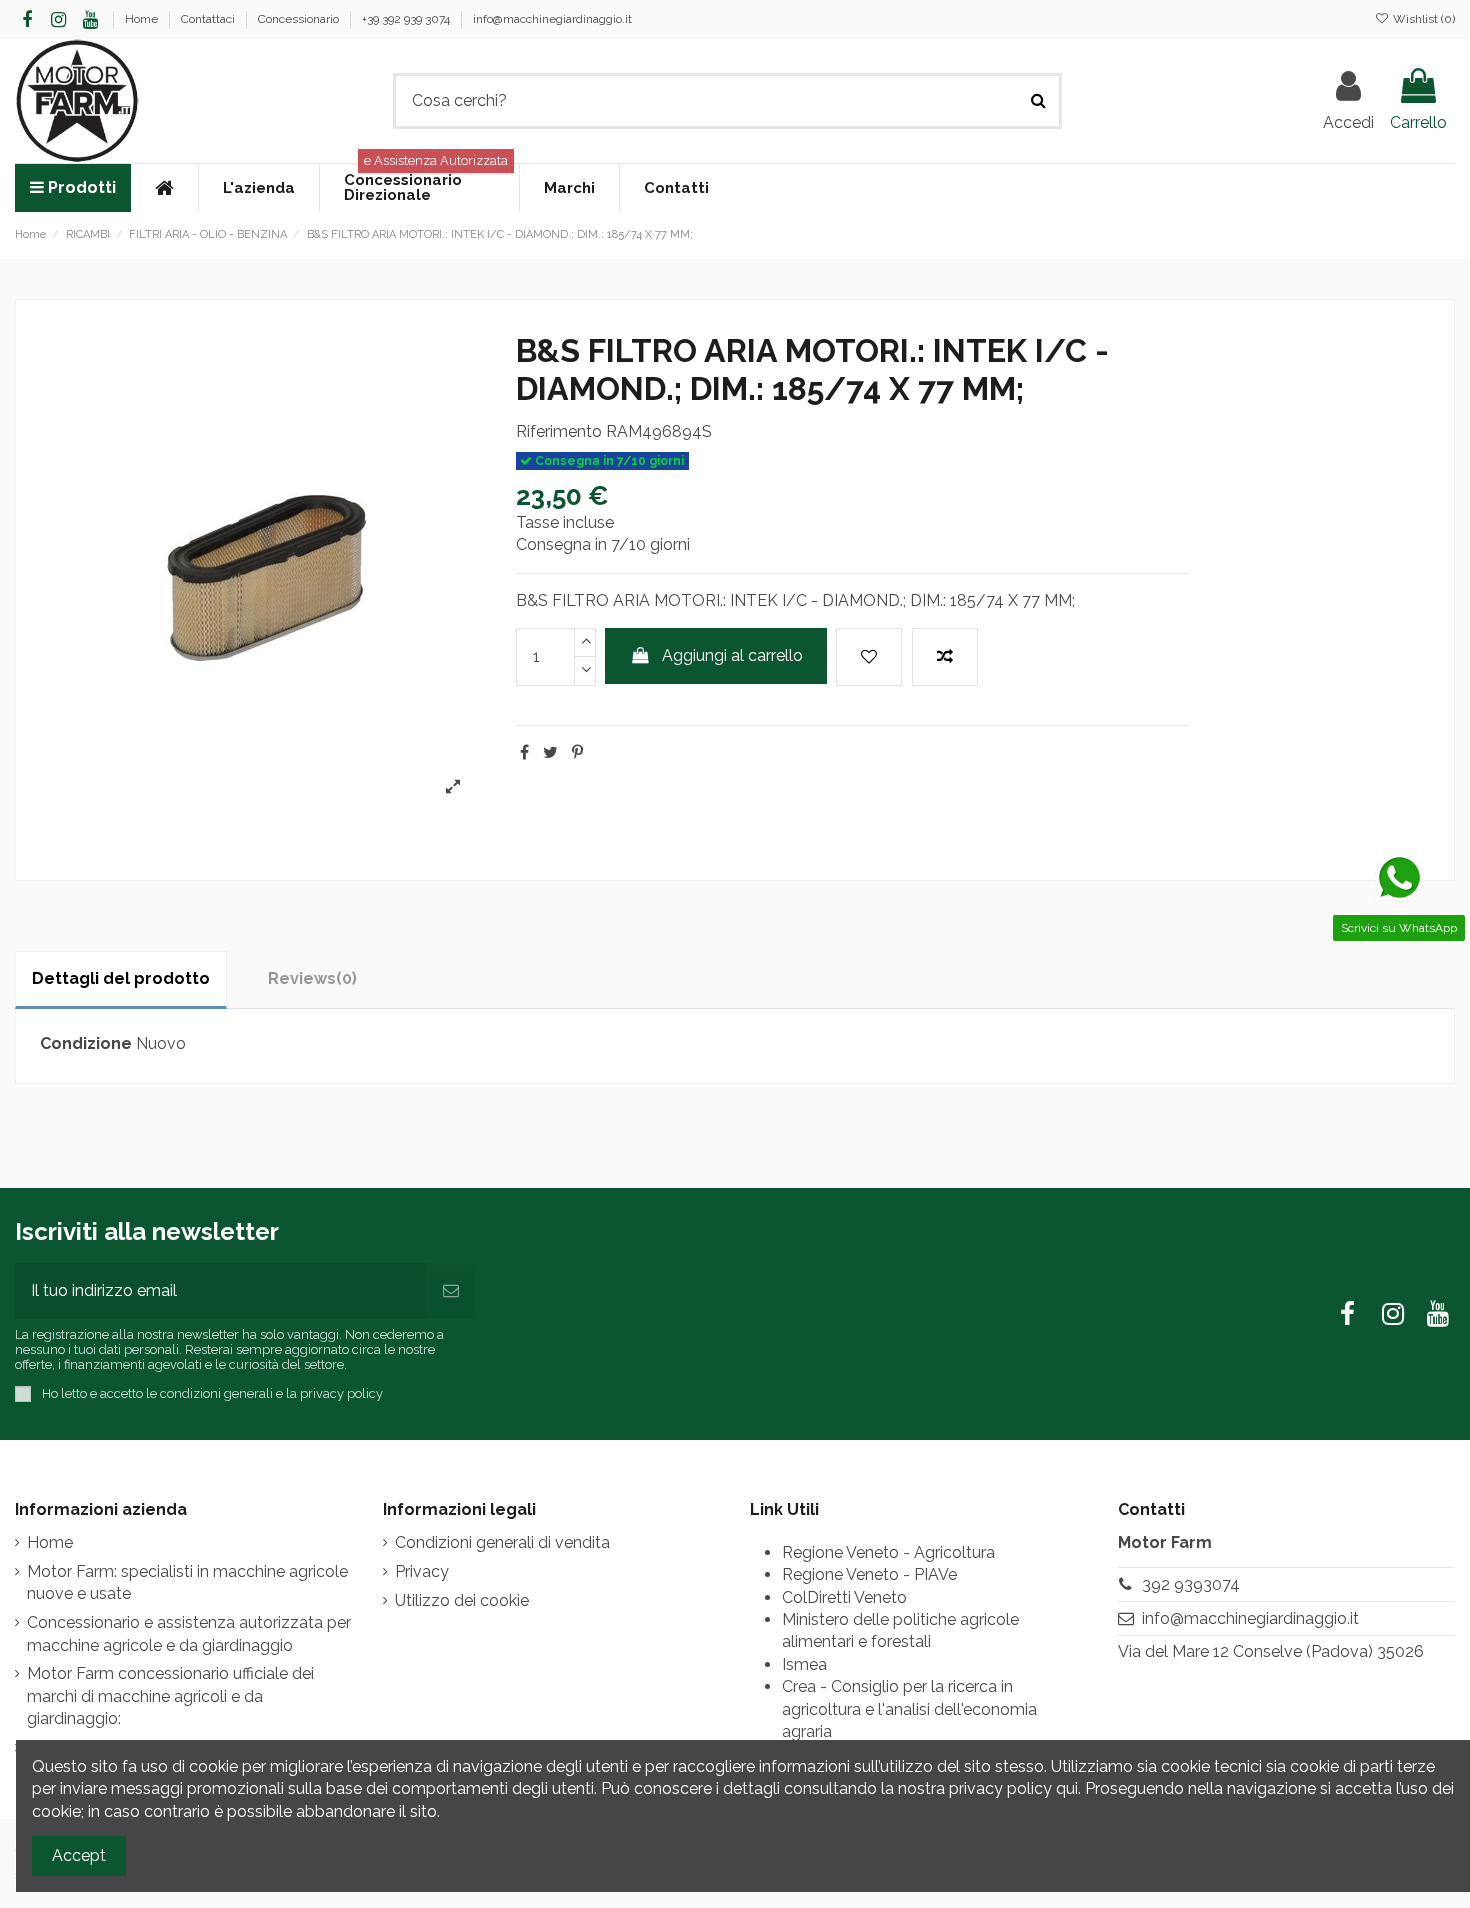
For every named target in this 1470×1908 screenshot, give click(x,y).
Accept (79, 1855)
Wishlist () (1422, 19)
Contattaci (209, 19)
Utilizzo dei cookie (462, 1600)
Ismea (804, 1664)
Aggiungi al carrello (732, 655)
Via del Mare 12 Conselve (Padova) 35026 (1271, 1651)
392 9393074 (1191, 1584)
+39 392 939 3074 (407, 19)
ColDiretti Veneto (844, 1597)
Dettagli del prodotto (121, 978)
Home (143, 19)
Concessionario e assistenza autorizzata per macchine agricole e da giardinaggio (189, 1633)
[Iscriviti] (451, 1291)
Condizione (86, 1043)
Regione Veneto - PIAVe (869, 1574)
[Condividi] (524, 752)
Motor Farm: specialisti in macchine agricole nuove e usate (187, 1582)
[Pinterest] (577, 752)
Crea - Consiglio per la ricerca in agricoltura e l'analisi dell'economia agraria (909, 1709)
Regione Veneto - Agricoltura (888, 1552)
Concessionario (300, 19)
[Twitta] (550, 752)
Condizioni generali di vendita (502, 1542)
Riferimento (559, 431)
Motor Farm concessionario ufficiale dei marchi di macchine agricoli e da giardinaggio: (170, 1696)
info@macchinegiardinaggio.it (552, 19)
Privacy (422, 1571)
